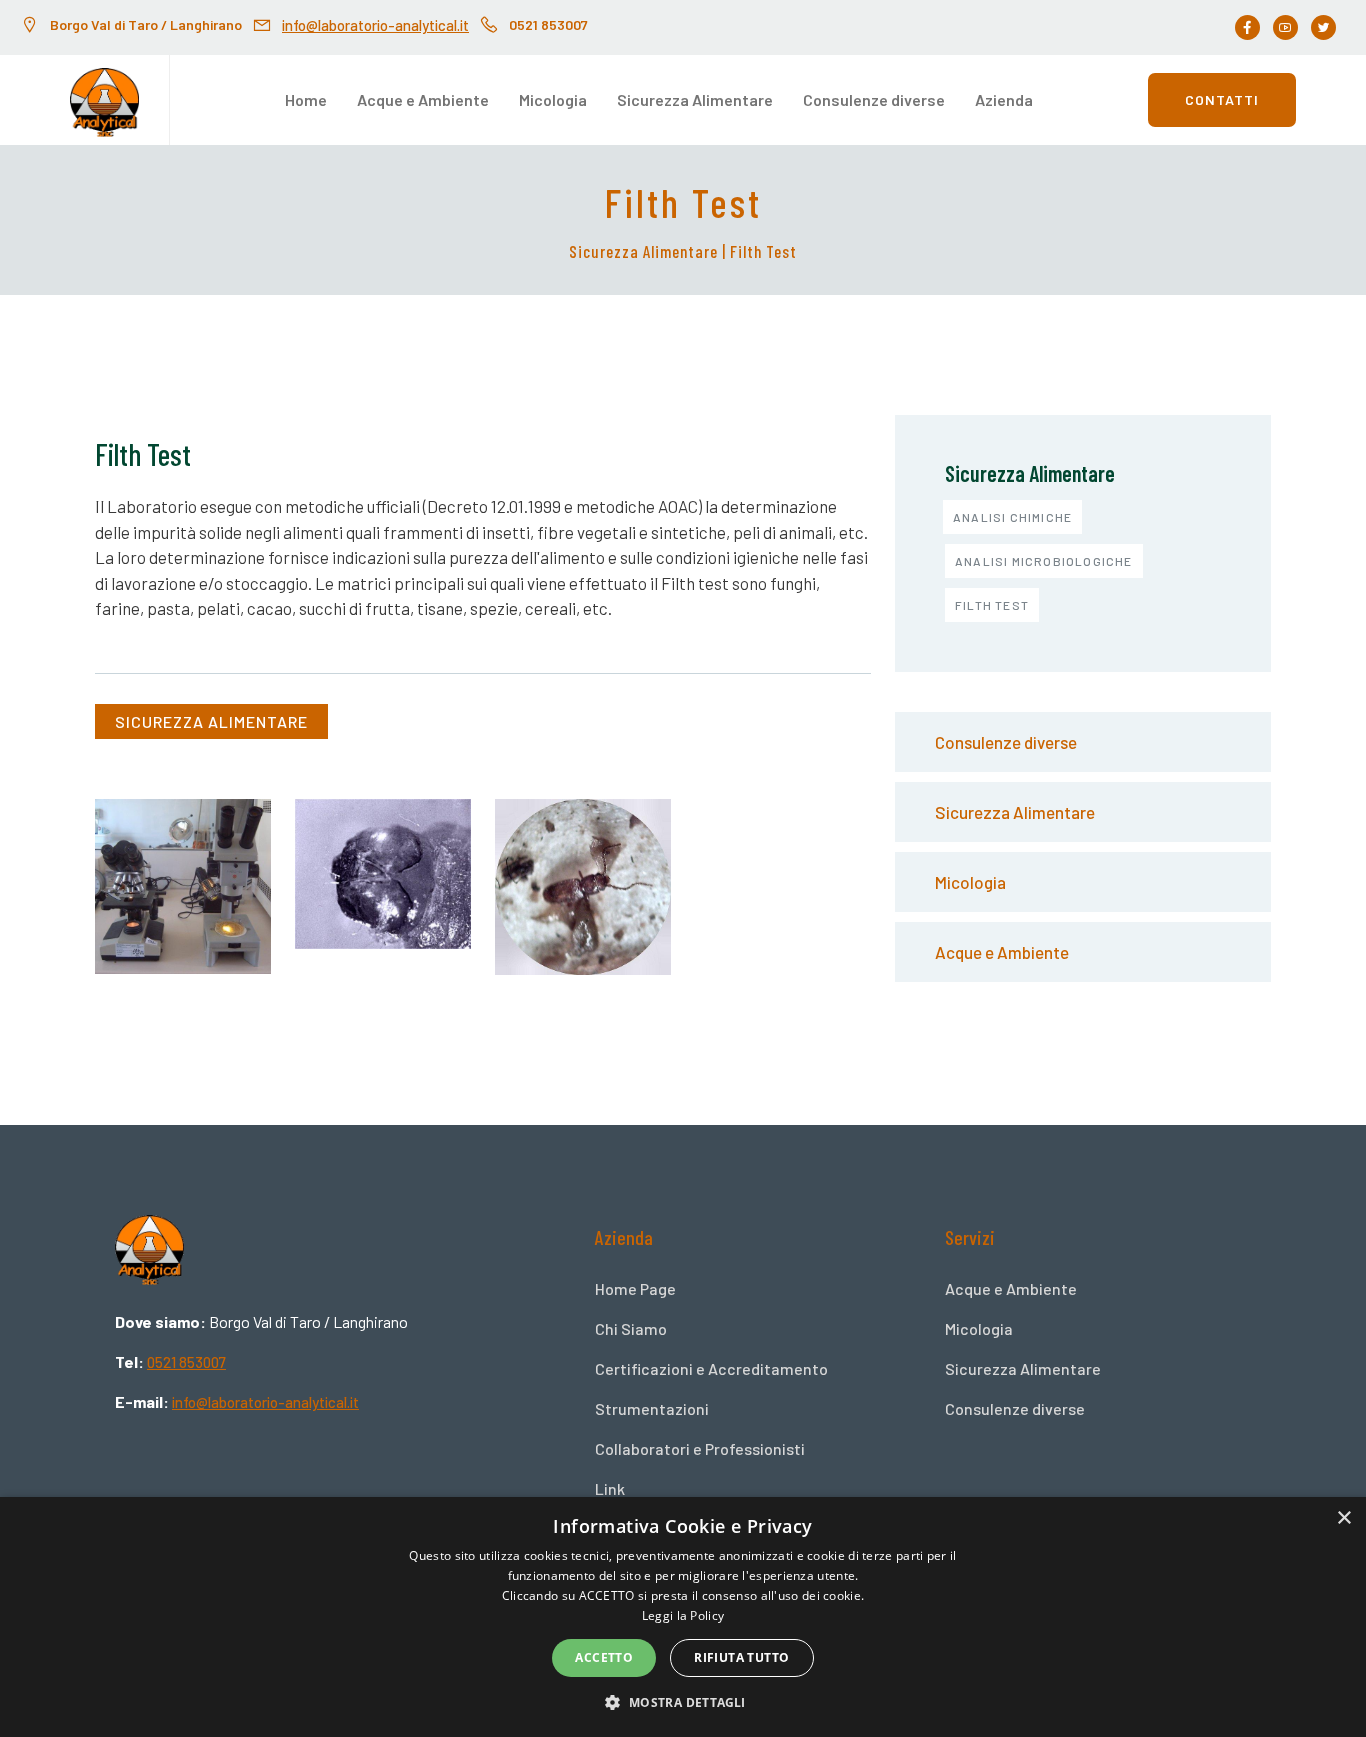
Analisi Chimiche (1012, 517)
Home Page (635, 1288)
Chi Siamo (631, 1328)
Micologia (553, 99)
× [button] (1343, 1518)
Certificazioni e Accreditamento (711, 1368)
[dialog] (683, 1617)
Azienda (1004, 99)
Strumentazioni (652, 1408)
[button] (682, 1702)
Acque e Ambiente (423, 99)
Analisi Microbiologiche (1044, 561)
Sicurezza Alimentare (695, 99)
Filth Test (992, 605)
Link (610, 1488)
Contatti (1222, 99)
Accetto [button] (604, 1657)
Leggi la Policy (683, 1615)
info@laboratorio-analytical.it (375, 25)
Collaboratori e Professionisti (700, 1448)
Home (306, 99)
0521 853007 (186, 1362)
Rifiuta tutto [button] (741, 1657)
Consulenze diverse (874, 99)
